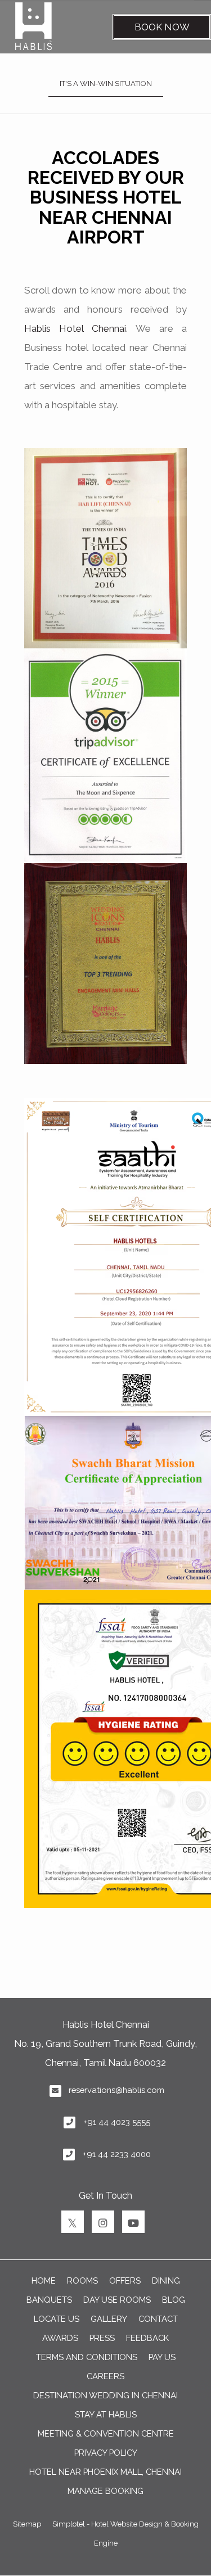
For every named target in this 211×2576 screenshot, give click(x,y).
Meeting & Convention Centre (106, 2433)
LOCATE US (57, 2319)
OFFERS (125, 2280)
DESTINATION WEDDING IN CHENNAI (105, 2395)
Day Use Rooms (117, 2300)
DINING (166, 2280)
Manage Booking (105, 2491)
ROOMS (82, 2280)
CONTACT (158, 2319)
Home (44, 2280)
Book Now (162, 27)
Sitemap (27, 2524)
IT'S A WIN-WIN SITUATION (106, 84)
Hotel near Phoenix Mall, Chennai (105, 2472)
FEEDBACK (147, 2338)
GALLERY (109, 2319)
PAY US (162, 2357)
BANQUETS (49, 2300)
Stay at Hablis (106, 2414)
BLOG (174, 2300)
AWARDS (60, 2338)
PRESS (102, 2338)
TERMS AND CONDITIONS (87, 2357)
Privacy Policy (106, 2453)
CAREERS (105, 2376)
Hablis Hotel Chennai (75, 328)
